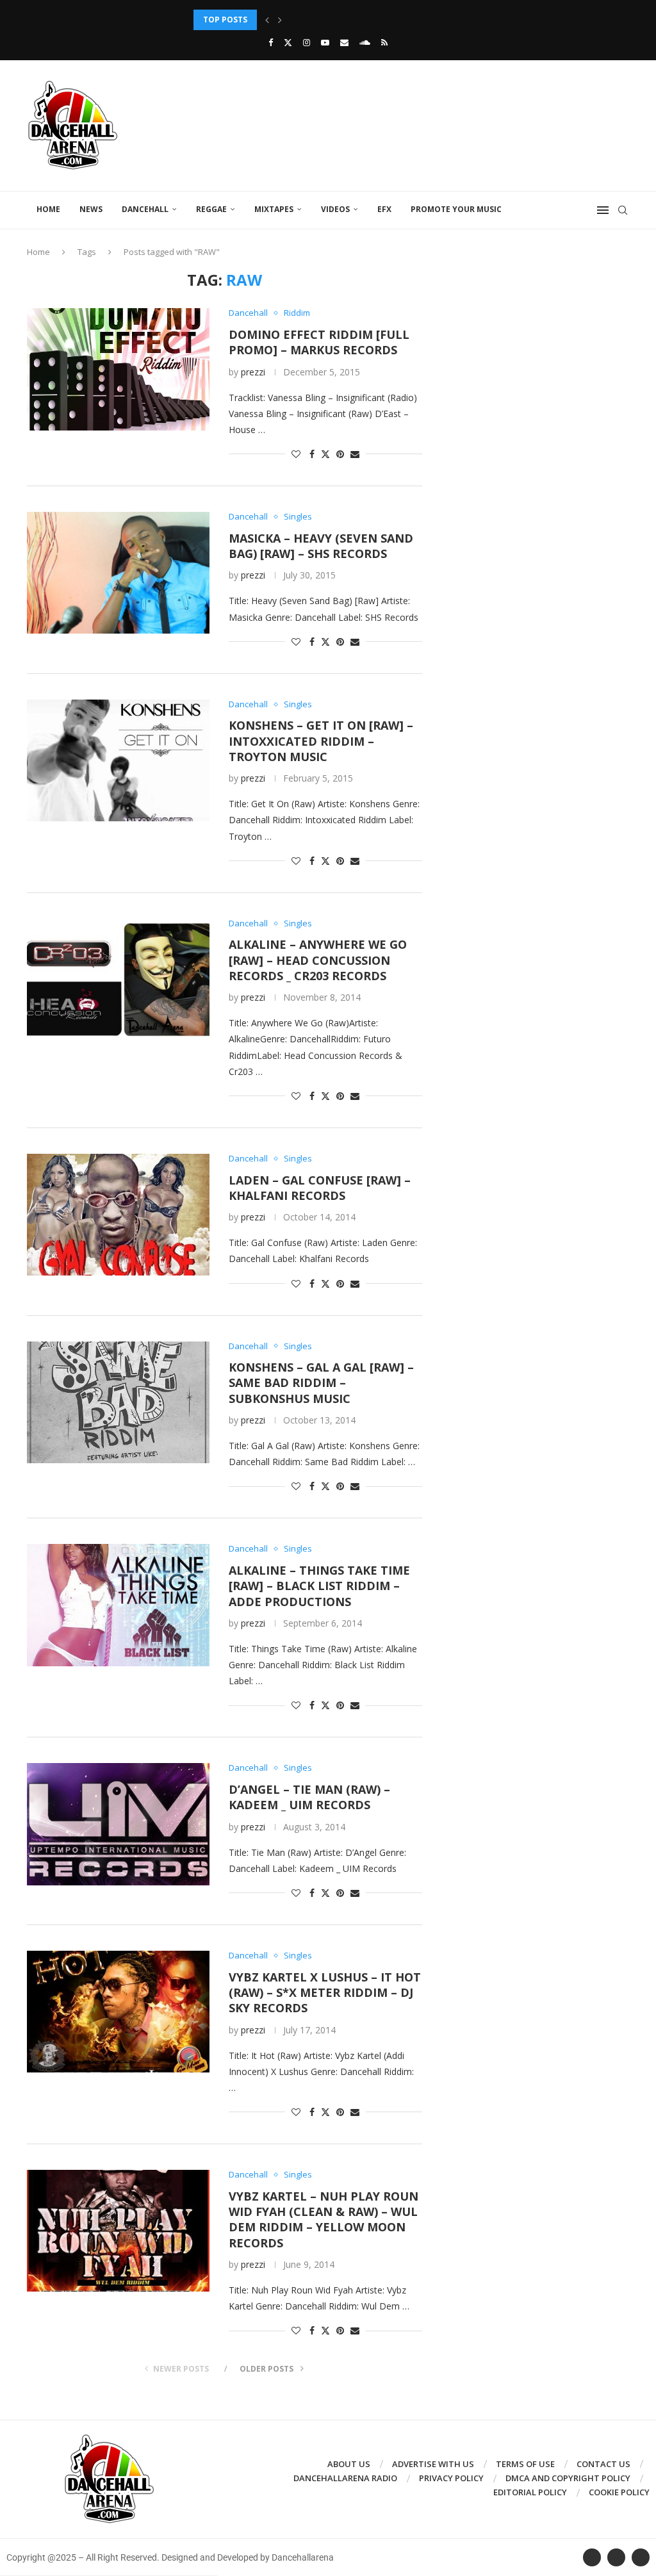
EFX (384, 209)
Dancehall (145, 209)
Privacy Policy (451, 2478)
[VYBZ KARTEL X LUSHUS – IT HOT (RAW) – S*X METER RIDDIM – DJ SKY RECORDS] (118, 2012)
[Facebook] (271, 42)
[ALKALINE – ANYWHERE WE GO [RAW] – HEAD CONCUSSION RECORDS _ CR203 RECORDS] (118, 980)
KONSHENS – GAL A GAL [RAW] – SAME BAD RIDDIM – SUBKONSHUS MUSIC (321, 1383)
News (91, 209)
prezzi (253, 372)
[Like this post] (296, 454)
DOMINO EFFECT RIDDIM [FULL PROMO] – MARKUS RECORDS (319, 342)
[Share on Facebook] (312, 454)
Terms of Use (525, 2464)
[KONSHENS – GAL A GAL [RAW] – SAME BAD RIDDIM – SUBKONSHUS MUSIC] (118, 1402)
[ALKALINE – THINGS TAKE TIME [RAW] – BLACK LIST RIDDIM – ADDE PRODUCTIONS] (118, 1605)
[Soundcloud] (365, 42)
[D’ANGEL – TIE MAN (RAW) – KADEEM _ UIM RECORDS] (118, 1824)
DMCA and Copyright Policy (568, 2478)
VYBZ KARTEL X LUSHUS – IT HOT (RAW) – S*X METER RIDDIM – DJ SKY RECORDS (325, 1993)
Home (48, 209)
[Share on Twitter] (325, 454)
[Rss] (384, 42)
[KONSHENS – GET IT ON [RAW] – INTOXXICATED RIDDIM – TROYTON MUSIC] (118, 760)
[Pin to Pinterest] (340, 454)
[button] (267, 20)
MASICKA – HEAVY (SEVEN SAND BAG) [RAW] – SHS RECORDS (321, 546)
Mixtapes (274, 209)
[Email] (344, 42)
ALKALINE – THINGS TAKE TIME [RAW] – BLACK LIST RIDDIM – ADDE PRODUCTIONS (319, 1586)
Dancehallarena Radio (345, 2478)
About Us (349, 2464)
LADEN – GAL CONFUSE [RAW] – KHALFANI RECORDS (320, 1188)
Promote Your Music (456, 209)
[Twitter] (288, 42)
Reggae (211, 209)
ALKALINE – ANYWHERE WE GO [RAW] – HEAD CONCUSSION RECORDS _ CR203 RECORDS (318, 960)
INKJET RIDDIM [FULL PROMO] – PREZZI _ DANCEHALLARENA (309, 20)
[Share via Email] (355, 454)
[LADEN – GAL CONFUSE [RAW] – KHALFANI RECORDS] (118, 1215)
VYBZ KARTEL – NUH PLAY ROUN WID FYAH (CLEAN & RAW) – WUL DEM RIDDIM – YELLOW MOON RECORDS (324, 2219)
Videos (335, 209)
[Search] (623, 210)
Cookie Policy (619, 2492)
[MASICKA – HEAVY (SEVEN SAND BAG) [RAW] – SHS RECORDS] (118, 573)
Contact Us (603, 2464)
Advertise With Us (433, 2464)
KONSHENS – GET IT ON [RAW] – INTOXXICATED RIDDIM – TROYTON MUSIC (321, 741)
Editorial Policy (530, 2492)
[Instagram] (307, 42)
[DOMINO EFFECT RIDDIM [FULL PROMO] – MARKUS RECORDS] (118, 369)
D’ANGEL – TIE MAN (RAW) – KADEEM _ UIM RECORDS (309, 1797)
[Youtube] (325, 42)
